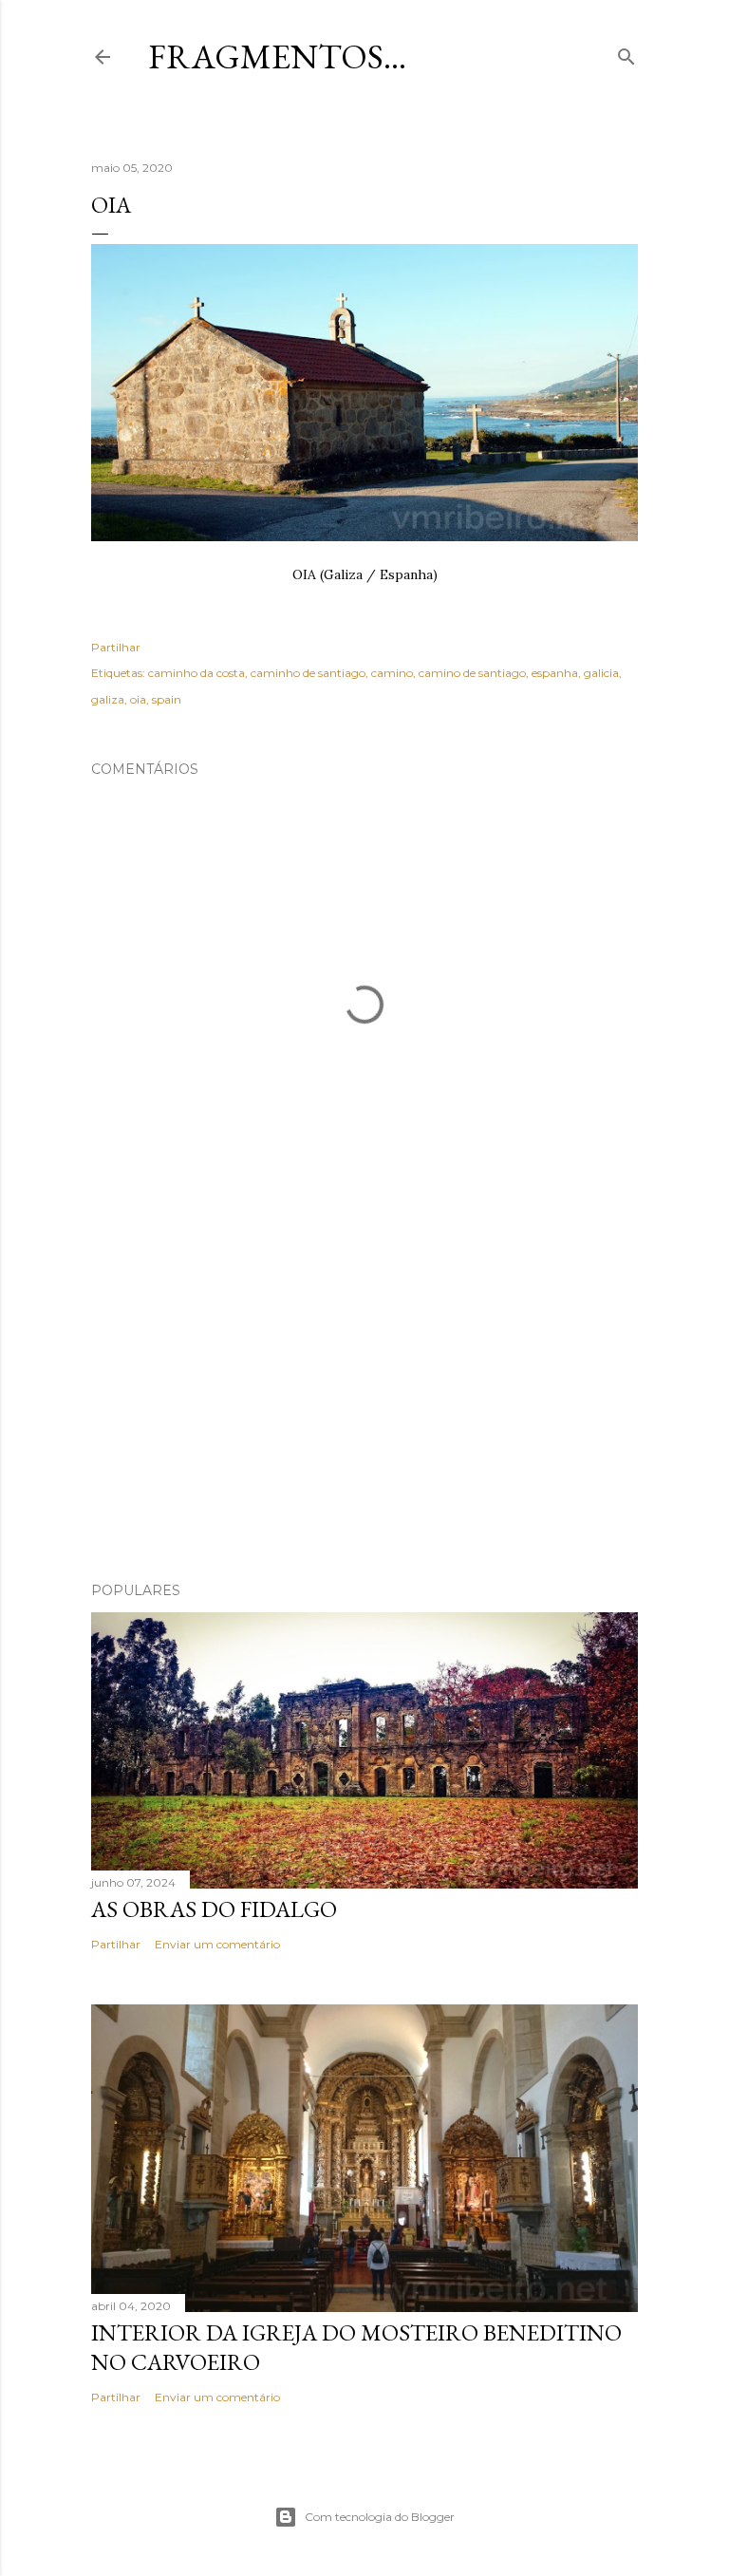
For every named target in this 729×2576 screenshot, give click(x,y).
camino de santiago (472, 673)
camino (392, 673)
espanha (555, 673)
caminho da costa (196, 673)
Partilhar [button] (116, 647)
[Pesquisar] (626, 53)
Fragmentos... (277, 56)
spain (167, 699)
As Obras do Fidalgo (214, 1909)
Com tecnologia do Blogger (380, 2517)
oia (138, 699)
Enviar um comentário (217, 1944)
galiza (108, 699)
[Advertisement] (364, 1401)
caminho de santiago (308, 673)
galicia (601, 673)
